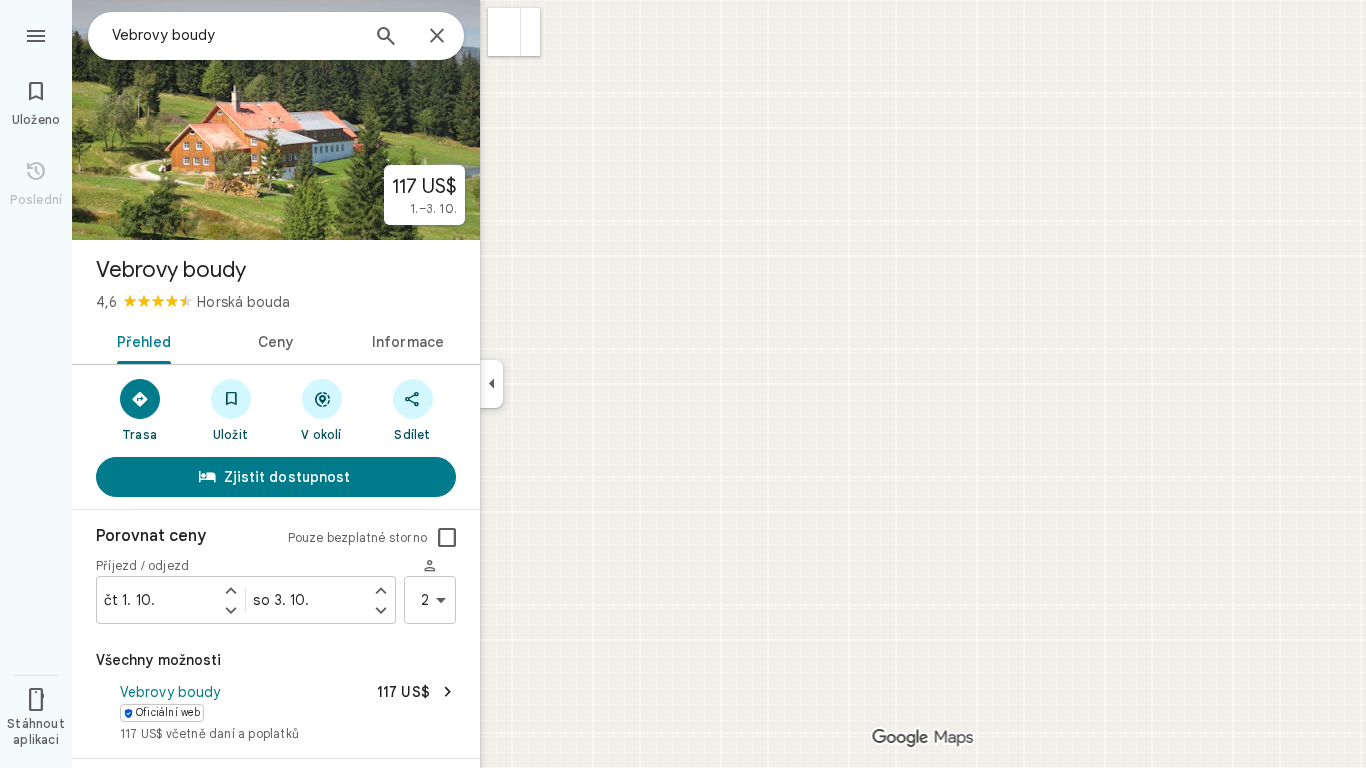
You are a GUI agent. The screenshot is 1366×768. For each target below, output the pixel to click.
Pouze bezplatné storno (357, 537)
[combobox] (235, 35)
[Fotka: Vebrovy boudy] (276, 120)
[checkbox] (447, 538)
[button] (504, 32)
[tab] (140, 340)
